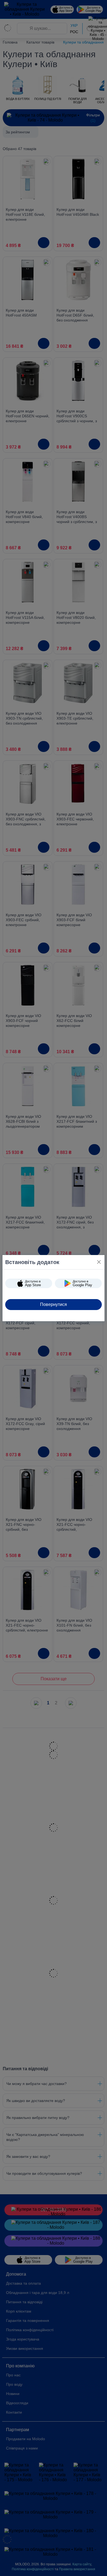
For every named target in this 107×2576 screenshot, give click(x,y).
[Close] (99, 1262)
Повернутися (54, 1304)
